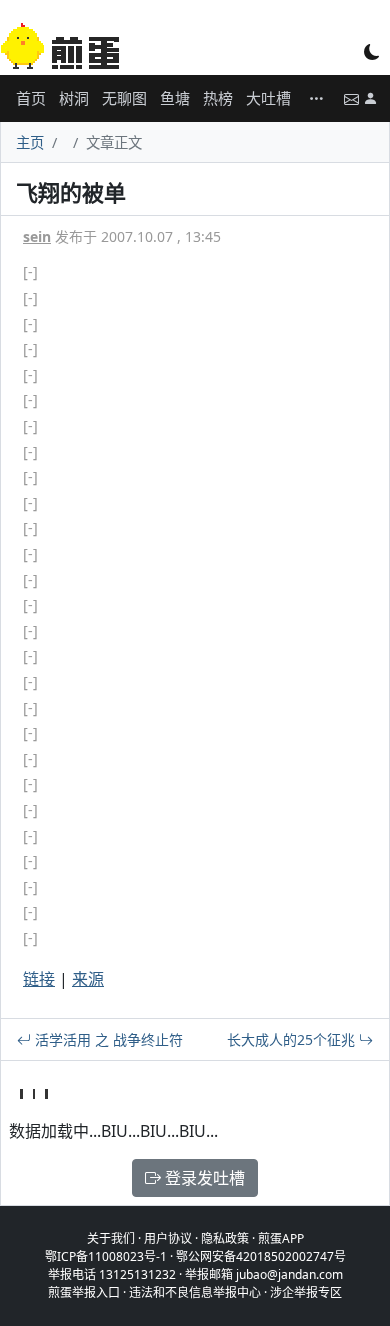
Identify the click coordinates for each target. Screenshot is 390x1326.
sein (37, 236)
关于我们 (111, 1238)
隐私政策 (225, 1238)
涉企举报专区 (306, 1292)
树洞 (74, 98)
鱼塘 (175, 98)
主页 (30, 142)
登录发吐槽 (203, 1178)
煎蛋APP (281, 1238)
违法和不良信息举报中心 (195, 1292)
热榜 (218, 98)
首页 (31, 98)
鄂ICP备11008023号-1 (106, 1256)
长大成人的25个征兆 (293, 1039)
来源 (88, 979)
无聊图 (124, 98)
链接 (39, 979)
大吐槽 (268, 98)
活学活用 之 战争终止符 (107, 1039)
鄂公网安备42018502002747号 (261, 1256)
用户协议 (168, 1238)
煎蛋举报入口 (84, 1292)
